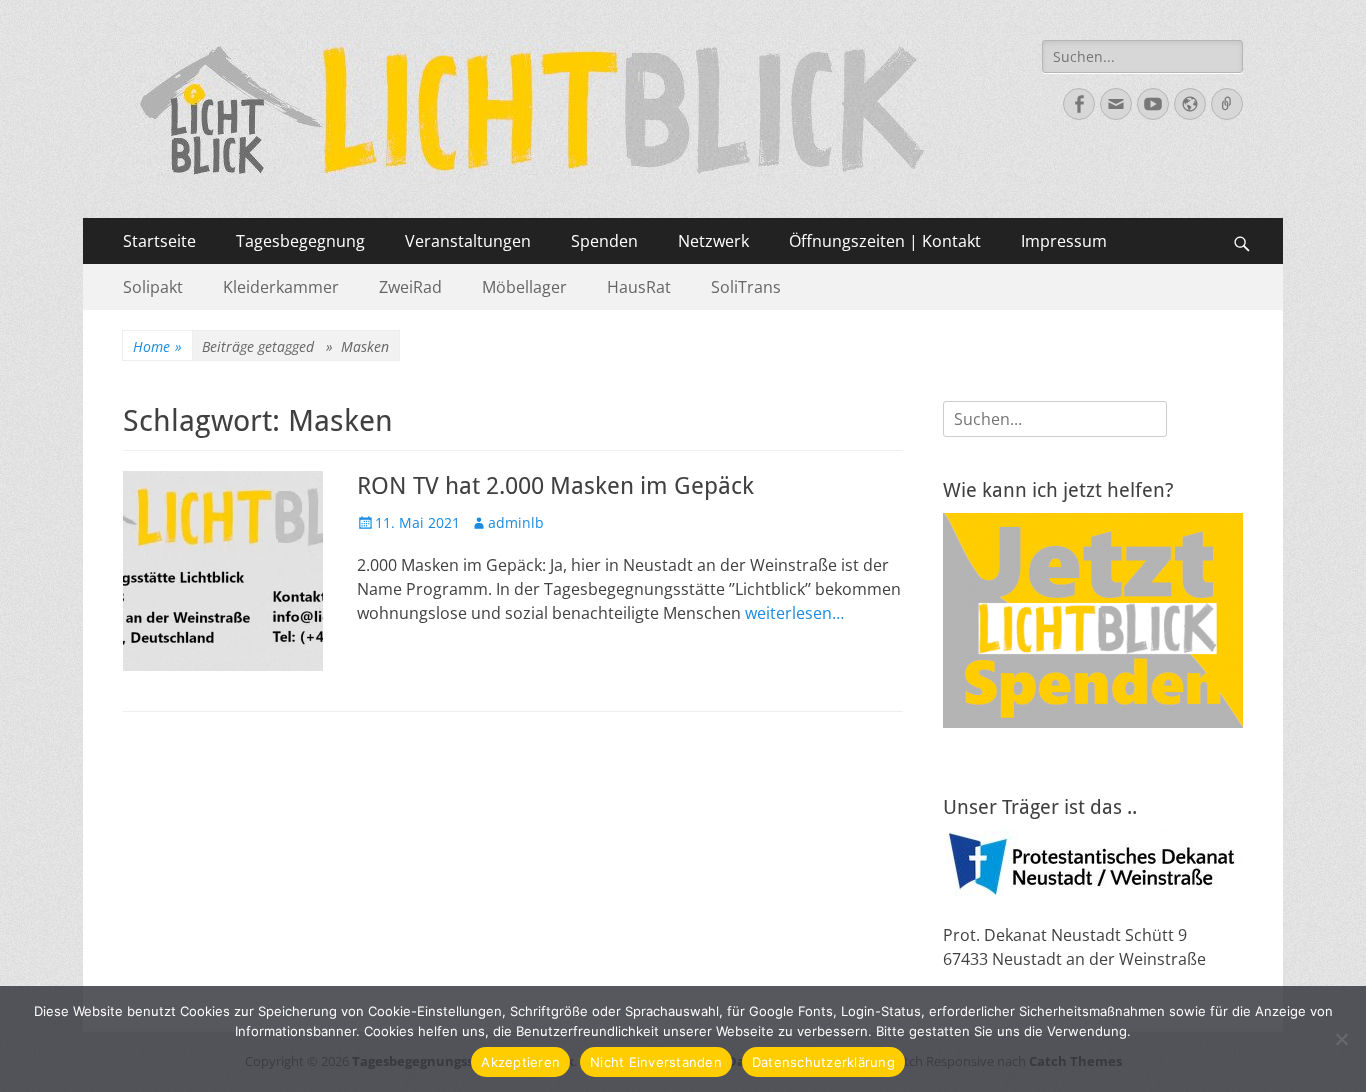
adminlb (516, 522)
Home (157, 346)
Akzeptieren (520, 1062)
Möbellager (524, 287)
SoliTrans (746, 287)
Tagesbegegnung (300, 241)
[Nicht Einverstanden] (1341, 1039)
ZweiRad (410, 287)
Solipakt (153, 287)
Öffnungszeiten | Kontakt (885, 241)
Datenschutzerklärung (823, 1062)
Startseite (159, 241)
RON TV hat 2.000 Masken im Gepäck (555, 486)
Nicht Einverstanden (656, 1062)
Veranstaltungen (468, 241)
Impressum (1064, 241)
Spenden (604, 241)
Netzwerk (713, 241)
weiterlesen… (794, 613)
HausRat (639, 287)
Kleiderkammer (281, 287)
